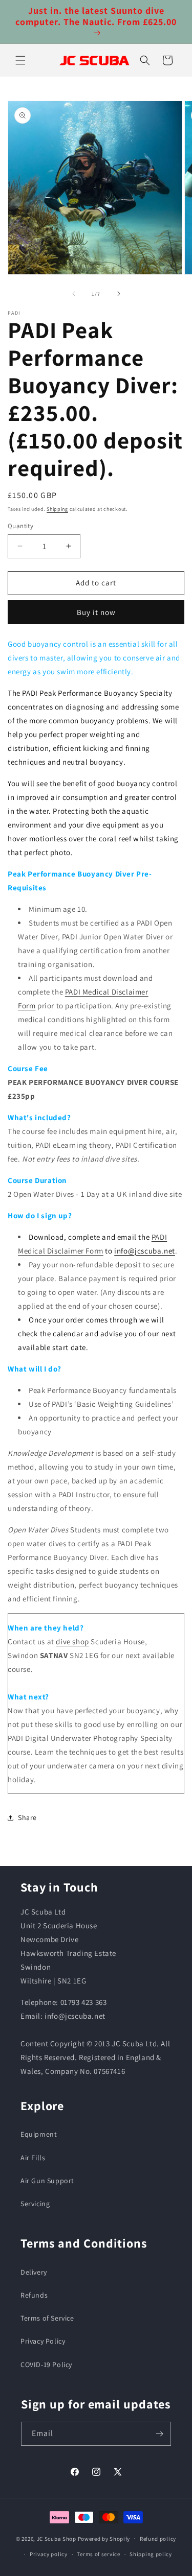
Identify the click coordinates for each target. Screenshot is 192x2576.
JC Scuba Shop (57, 2538)
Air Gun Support (47, 2181)
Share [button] (27, 1817)
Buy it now (96, 612)
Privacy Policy (43, 2341)
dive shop (72, 1641)
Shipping (57, 509)
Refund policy (158, 2539)
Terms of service (98, 2554)
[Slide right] (119, 294)
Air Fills (33, 2158)
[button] (20, 60)
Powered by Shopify (104, 2538)
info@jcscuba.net (145, 1251)
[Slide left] (74, 294)
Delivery (34, 2272)
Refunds (34, 2295)
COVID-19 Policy (46, 2365)
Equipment (39, 2134)
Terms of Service (47, 2318)
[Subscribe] (159, 2434)
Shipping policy (151, 2554)
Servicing (35, 2204)
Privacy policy (49, 2554)
